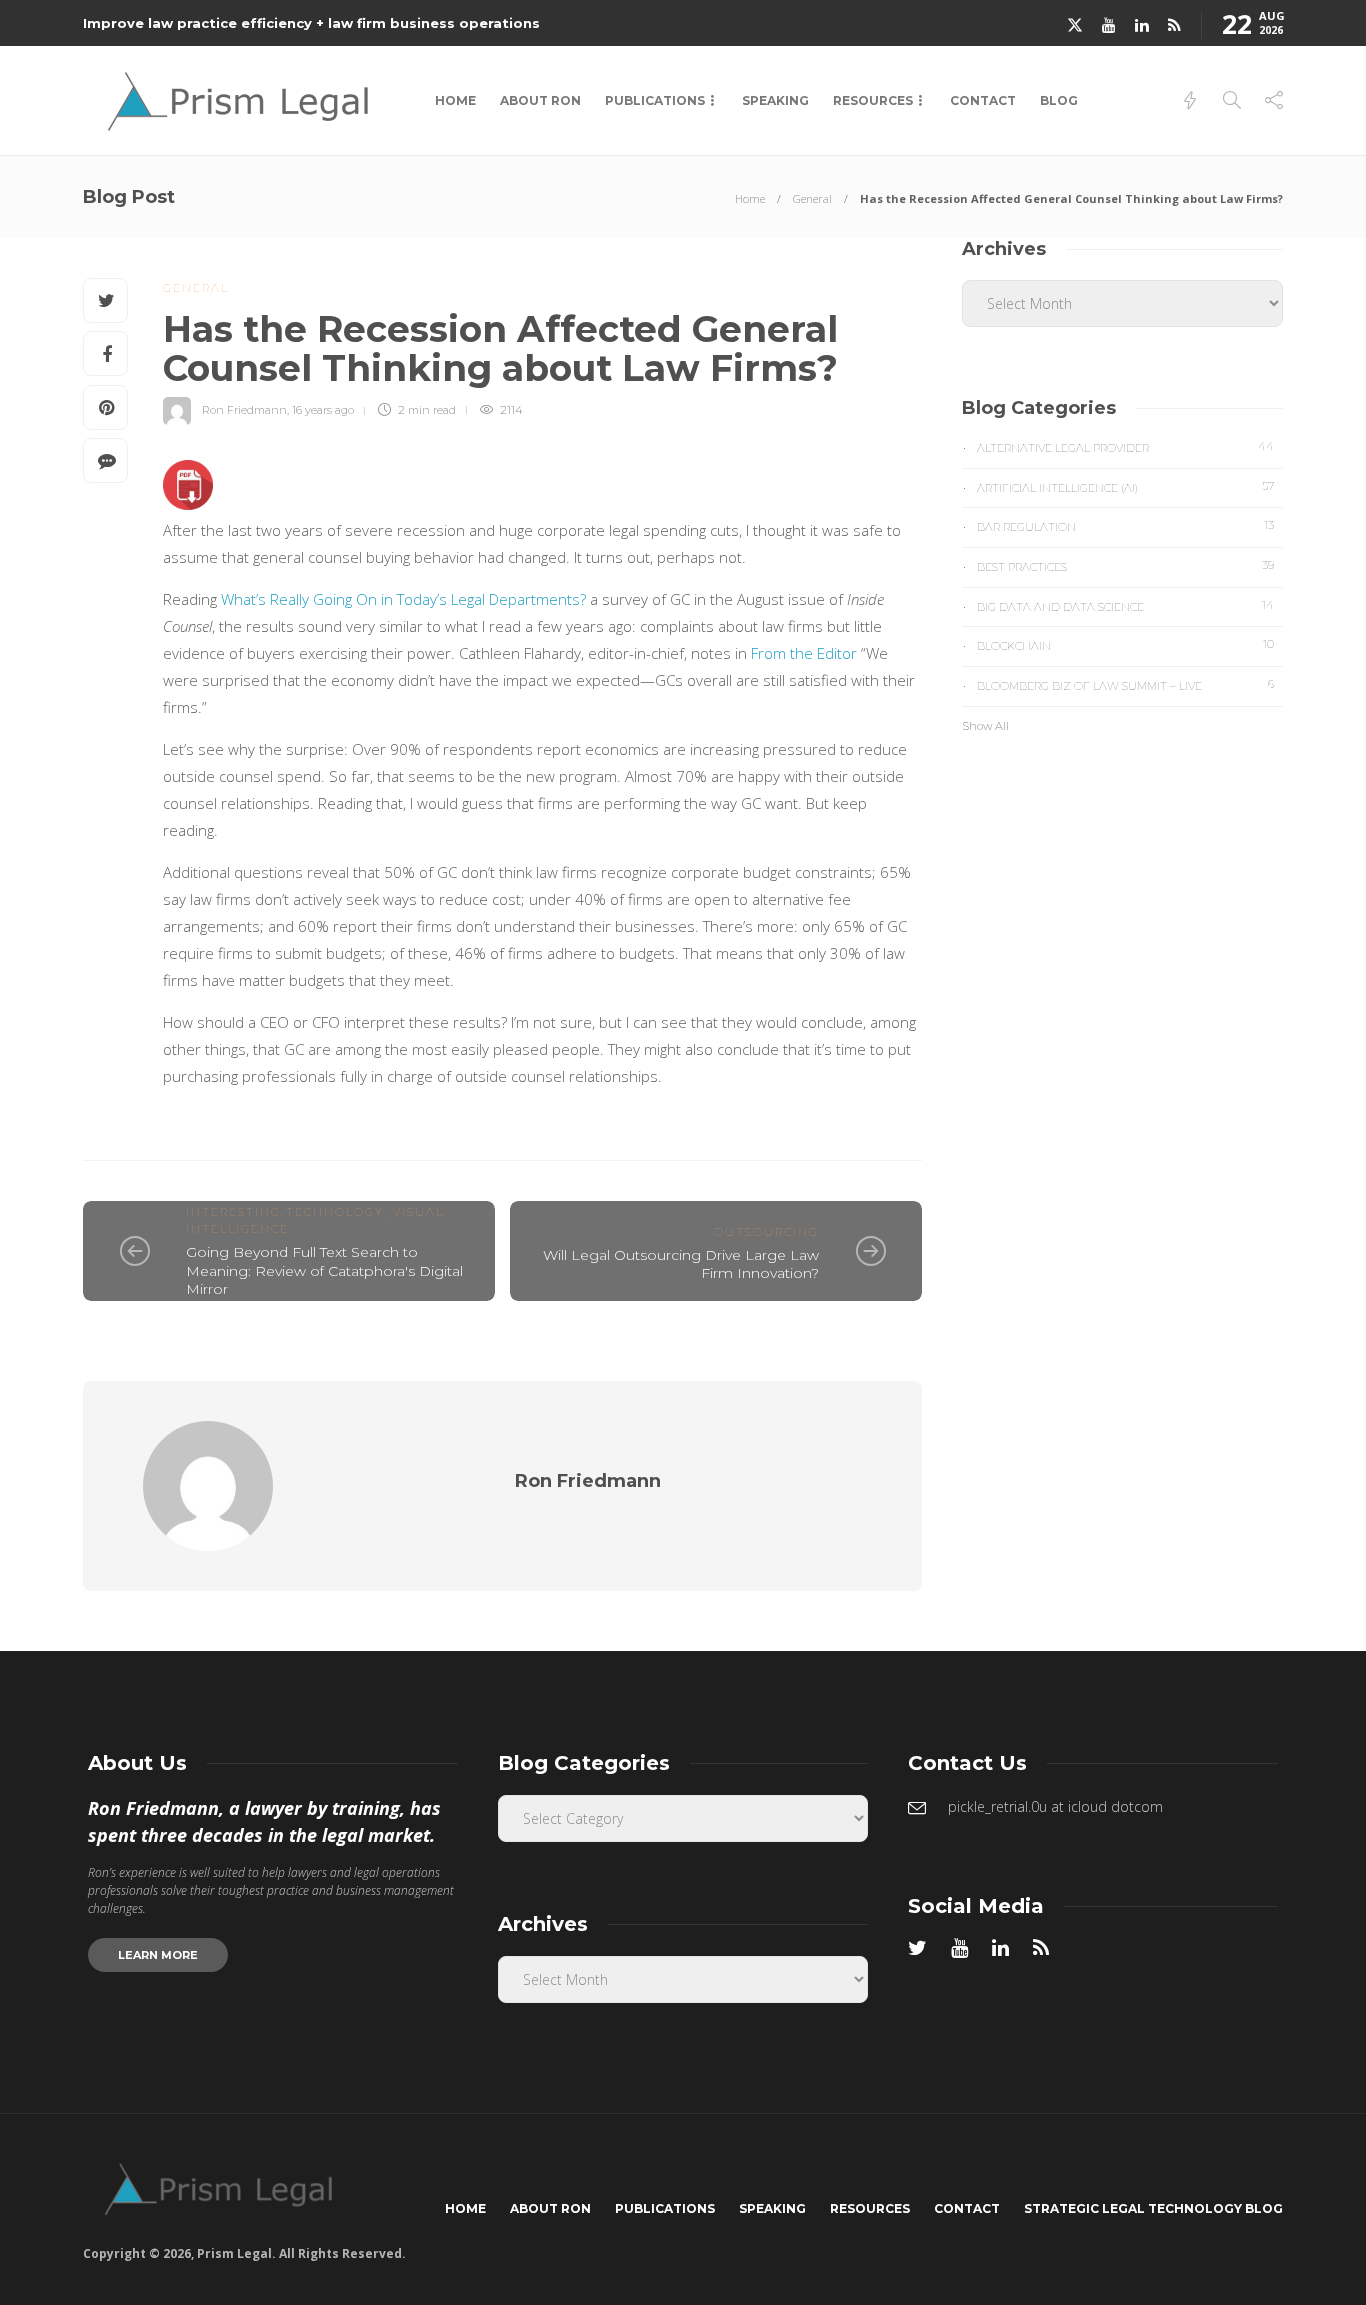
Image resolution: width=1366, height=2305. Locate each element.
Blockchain (1125, 645)
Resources (873, 100)
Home (455, 100)
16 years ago (323, 410)
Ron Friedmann (244, 410)
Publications (655, 100)
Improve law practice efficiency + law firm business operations (311, 23)
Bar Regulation (1125, 526)
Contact (983, 100)
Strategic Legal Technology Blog (1153, 2208)
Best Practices (1125, 566)
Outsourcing (766, 1232)
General (812, 198)
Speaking (775, 100)
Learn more (158, 1955)
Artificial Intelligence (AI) (1125, 487)
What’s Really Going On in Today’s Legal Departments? (403, 599)
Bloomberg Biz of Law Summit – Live (1125, 685)
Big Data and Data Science (1125, 606)
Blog (1059, 100)
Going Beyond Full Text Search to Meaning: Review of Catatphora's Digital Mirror (324, 1270)
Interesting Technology (285, 1212)
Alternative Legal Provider (1125, 447)
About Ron (540, 100)
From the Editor (804, 653)
